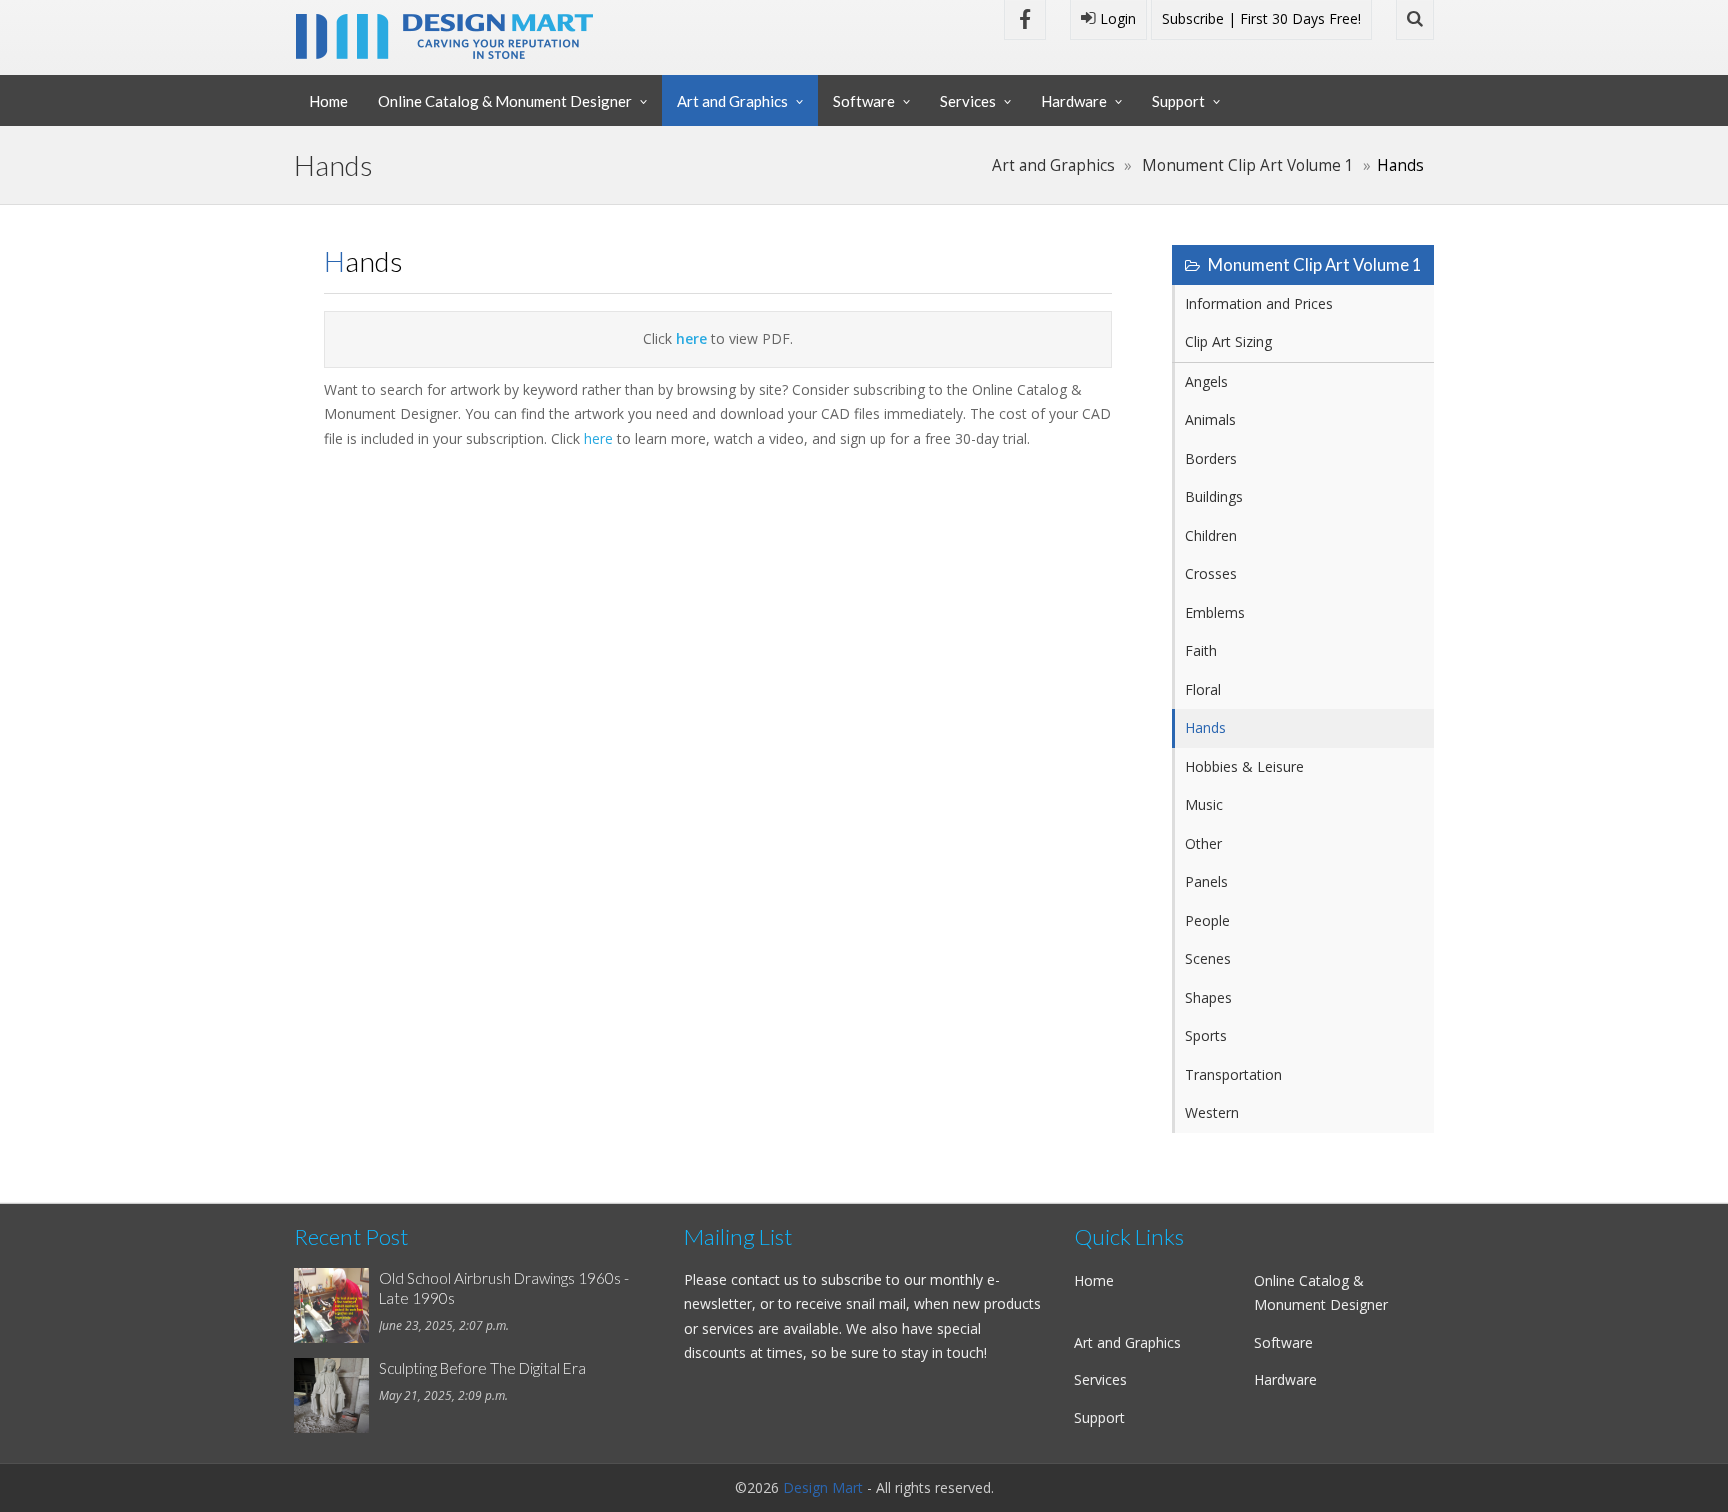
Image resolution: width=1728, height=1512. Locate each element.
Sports (1206, 1035)
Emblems (1215, 612)
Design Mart (823, 1487)
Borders (1211, 458)
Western (1212, 1112)
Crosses (1211, 573)
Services (968, 101)
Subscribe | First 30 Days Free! (1261, 18)
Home (328, 101)
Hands (1205, 727)
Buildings (1214, 496)
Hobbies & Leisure (1244, 766)
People (1207, 920)
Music (1204, 804)
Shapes (1208, 997)
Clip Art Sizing (1228, 341)
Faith (1201, 650)
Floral (1203, 689)
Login (1116, 18)
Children (1211, 535)
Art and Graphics (732, 101)
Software (864, 101)
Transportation (1233, 1074)
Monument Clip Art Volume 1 (1248, 165)
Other (1203, 843)
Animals (1210, 419)
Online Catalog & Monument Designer (505, 101)
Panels (1206, 881)
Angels (1206, 381)
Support (1178, 101)
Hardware (1074, 101)
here (598, 438)
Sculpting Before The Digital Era (482, 1368)
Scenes (1208, 958)
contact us (765, 1279)
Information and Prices (1259, 303)
